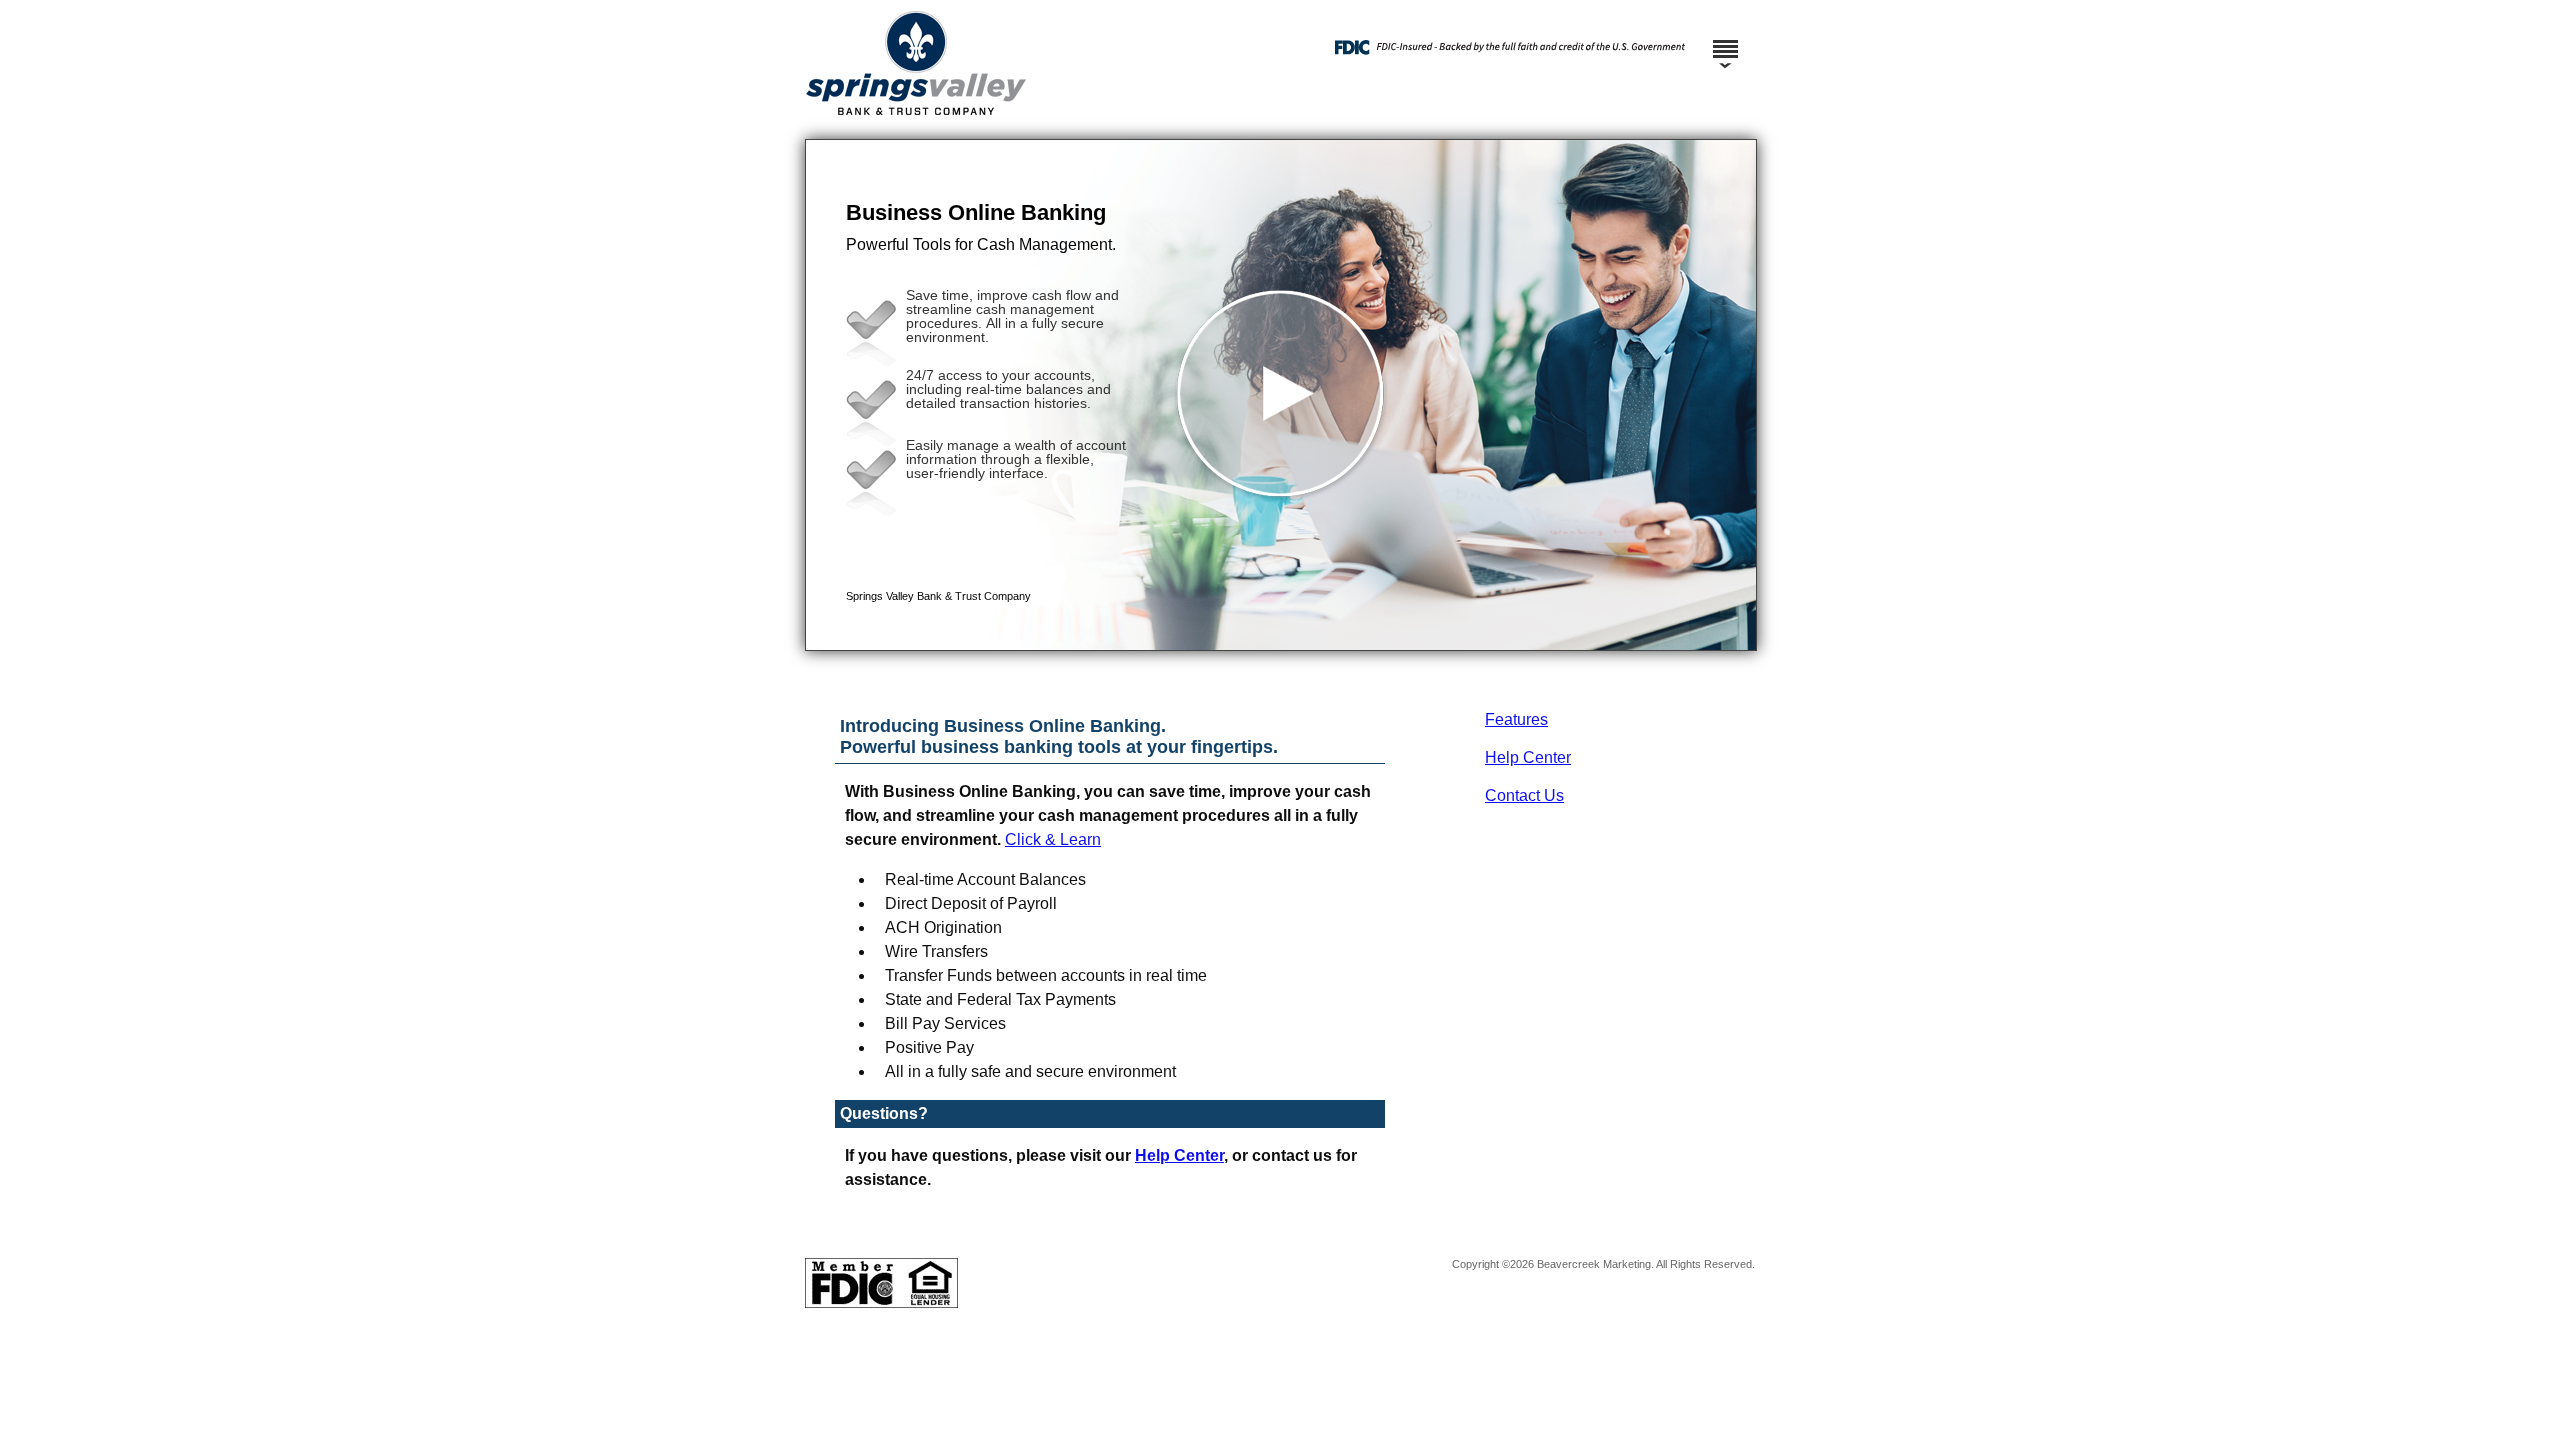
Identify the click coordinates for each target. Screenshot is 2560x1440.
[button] (1281, 395)
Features (1516, 719)
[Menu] (1725, 40)
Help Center (1528, 757)
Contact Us (1524, 795)
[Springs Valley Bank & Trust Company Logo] (1277, 119)
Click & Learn (1053, 839)
